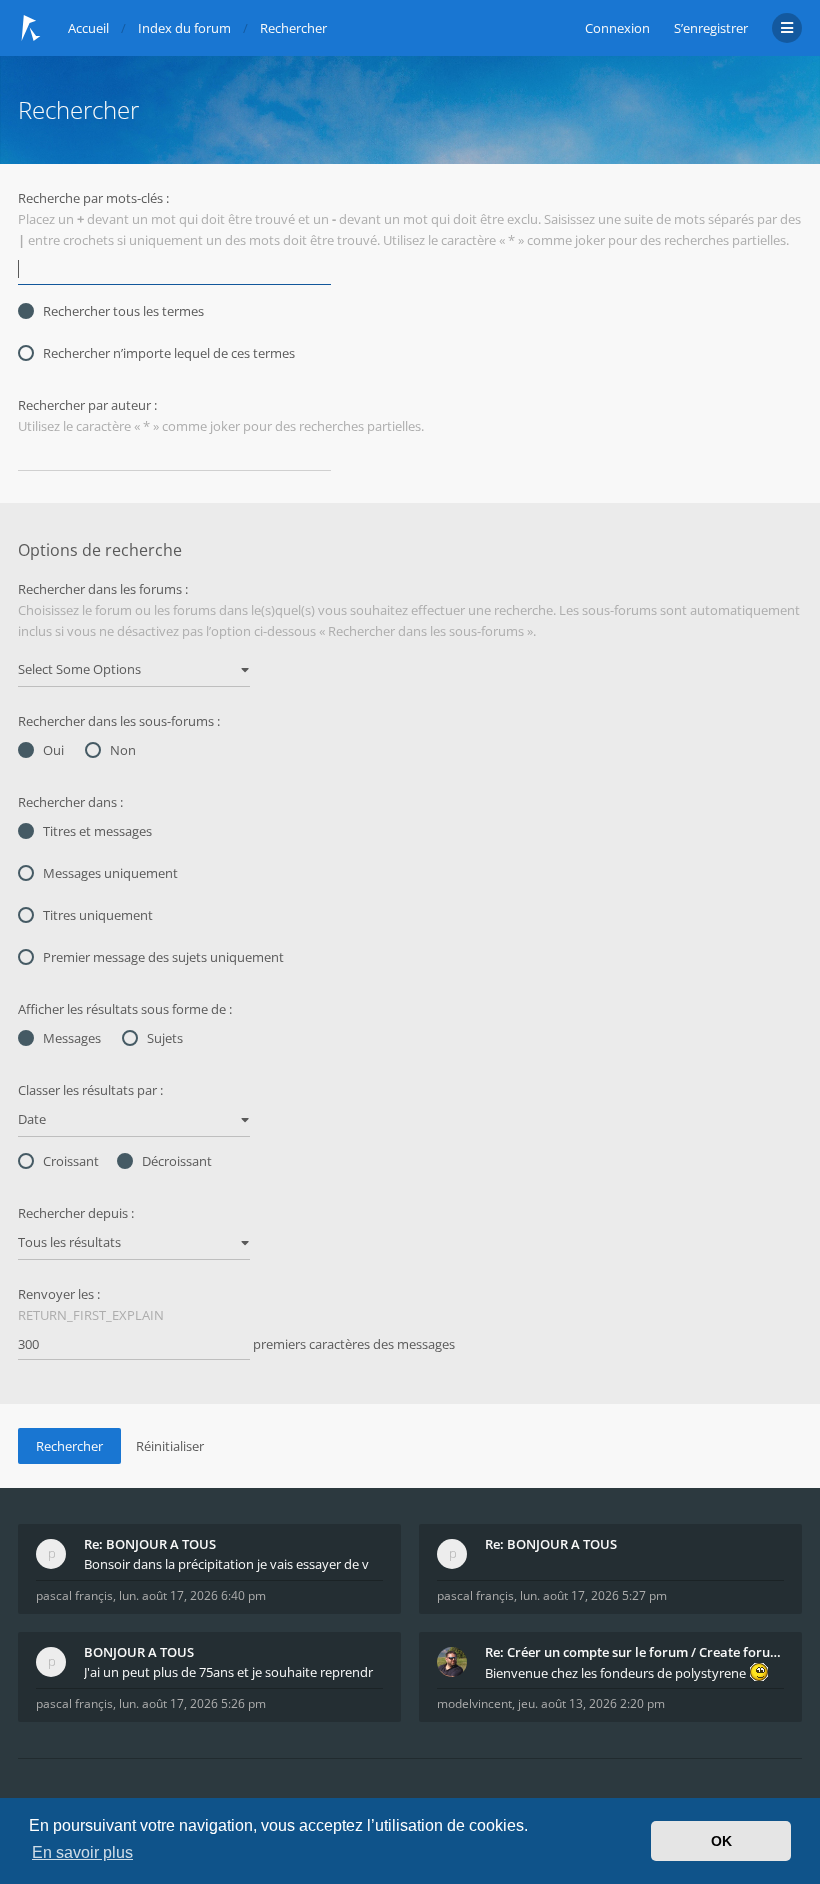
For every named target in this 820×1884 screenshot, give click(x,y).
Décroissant (177, 1161)
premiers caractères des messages (352, 1344)
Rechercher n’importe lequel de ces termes (169, 353)
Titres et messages (97, 831)
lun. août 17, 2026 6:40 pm (192, 1595)
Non (123, 750)
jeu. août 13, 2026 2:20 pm (591, 1703)
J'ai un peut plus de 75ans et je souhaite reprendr (228, 1672)
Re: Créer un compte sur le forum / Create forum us (634, 1652)
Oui (53, 750)
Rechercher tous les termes (123, 311)
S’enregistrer (711, 28)
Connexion (617, 28)
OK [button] (721, 1841)
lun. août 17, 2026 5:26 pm (192, 1703)
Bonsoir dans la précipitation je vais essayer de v (226, 1564)
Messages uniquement (110, 873)
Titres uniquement (98, 915)
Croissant (71, 1161)
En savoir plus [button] (82, 1852)
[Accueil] (31, 28)
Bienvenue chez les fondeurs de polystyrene (617, 1673)
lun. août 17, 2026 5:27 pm (593, 1595)
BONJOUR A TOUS (139, 1652)
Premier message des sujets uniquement (163, 957)
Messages (72, 1038)
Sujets (165, 1038)
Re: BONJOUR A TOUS (150, 1544)
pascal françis (74, 1595)
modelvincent (474, 1703)
